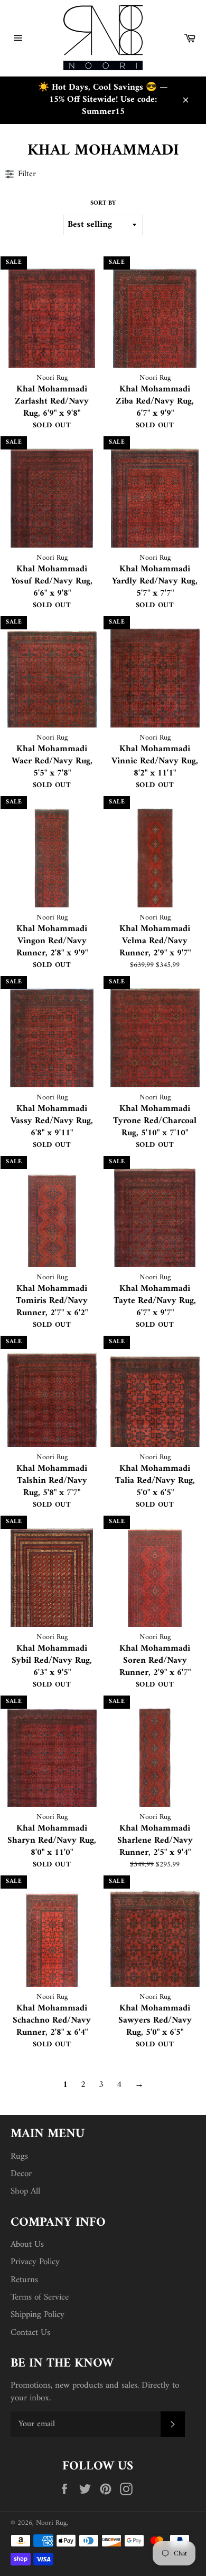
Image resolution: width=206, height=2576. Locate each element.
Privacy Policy (35, 2262)
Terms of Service (40, 2297)
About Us (27, 2245)
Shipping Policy (38, 2315)
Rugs (19, 2157)
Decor (21, 2174)
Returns (24, 2280)
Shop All (25, 2191)
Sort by (103, 204)
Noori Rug (51, 2523)
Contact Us (30, 2333)
